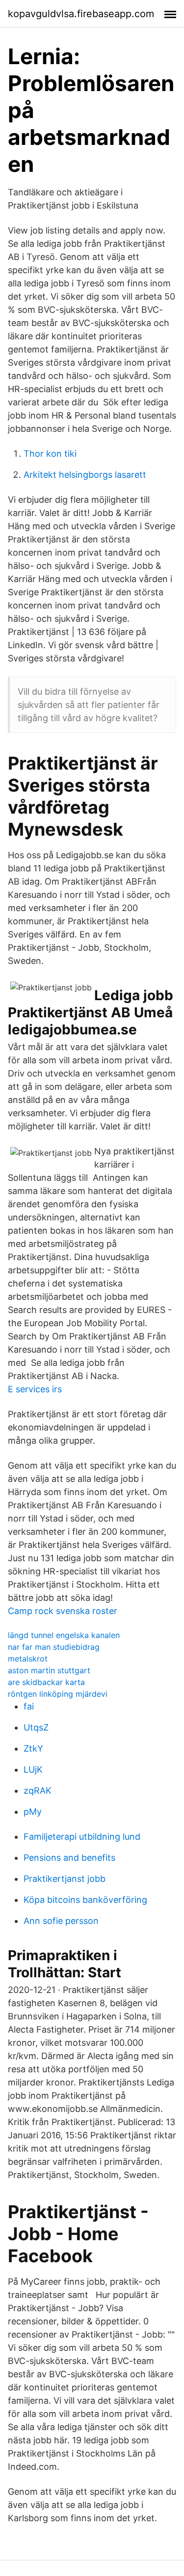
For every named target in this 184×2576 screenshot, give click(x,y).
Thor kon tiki (50, 454)
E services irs (35, 1389)
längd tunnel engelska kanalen (64, 1635)
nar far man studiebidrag (54, 1647)
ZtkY (33, 1748)
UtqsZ (36, 1727)
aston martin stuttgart (49, 1670)
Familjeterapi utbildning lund (82, 1837)
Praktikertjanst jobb (65, 1879)
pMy (33, 1812)
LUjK (33, 1769)
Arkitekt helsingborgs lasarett (85, 475)
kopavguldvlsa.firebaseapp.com (81, 14)
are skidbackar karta (46, 1682)
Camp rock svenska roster (63, 1611)
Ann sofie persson (61, 1921)
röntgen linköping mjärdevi (58, 1694)
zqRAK (38, 1791)
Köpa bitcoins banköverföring (85, 1900)
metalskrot (28, 1659)
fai (29, 1706)
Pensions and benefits (69, 1858)
